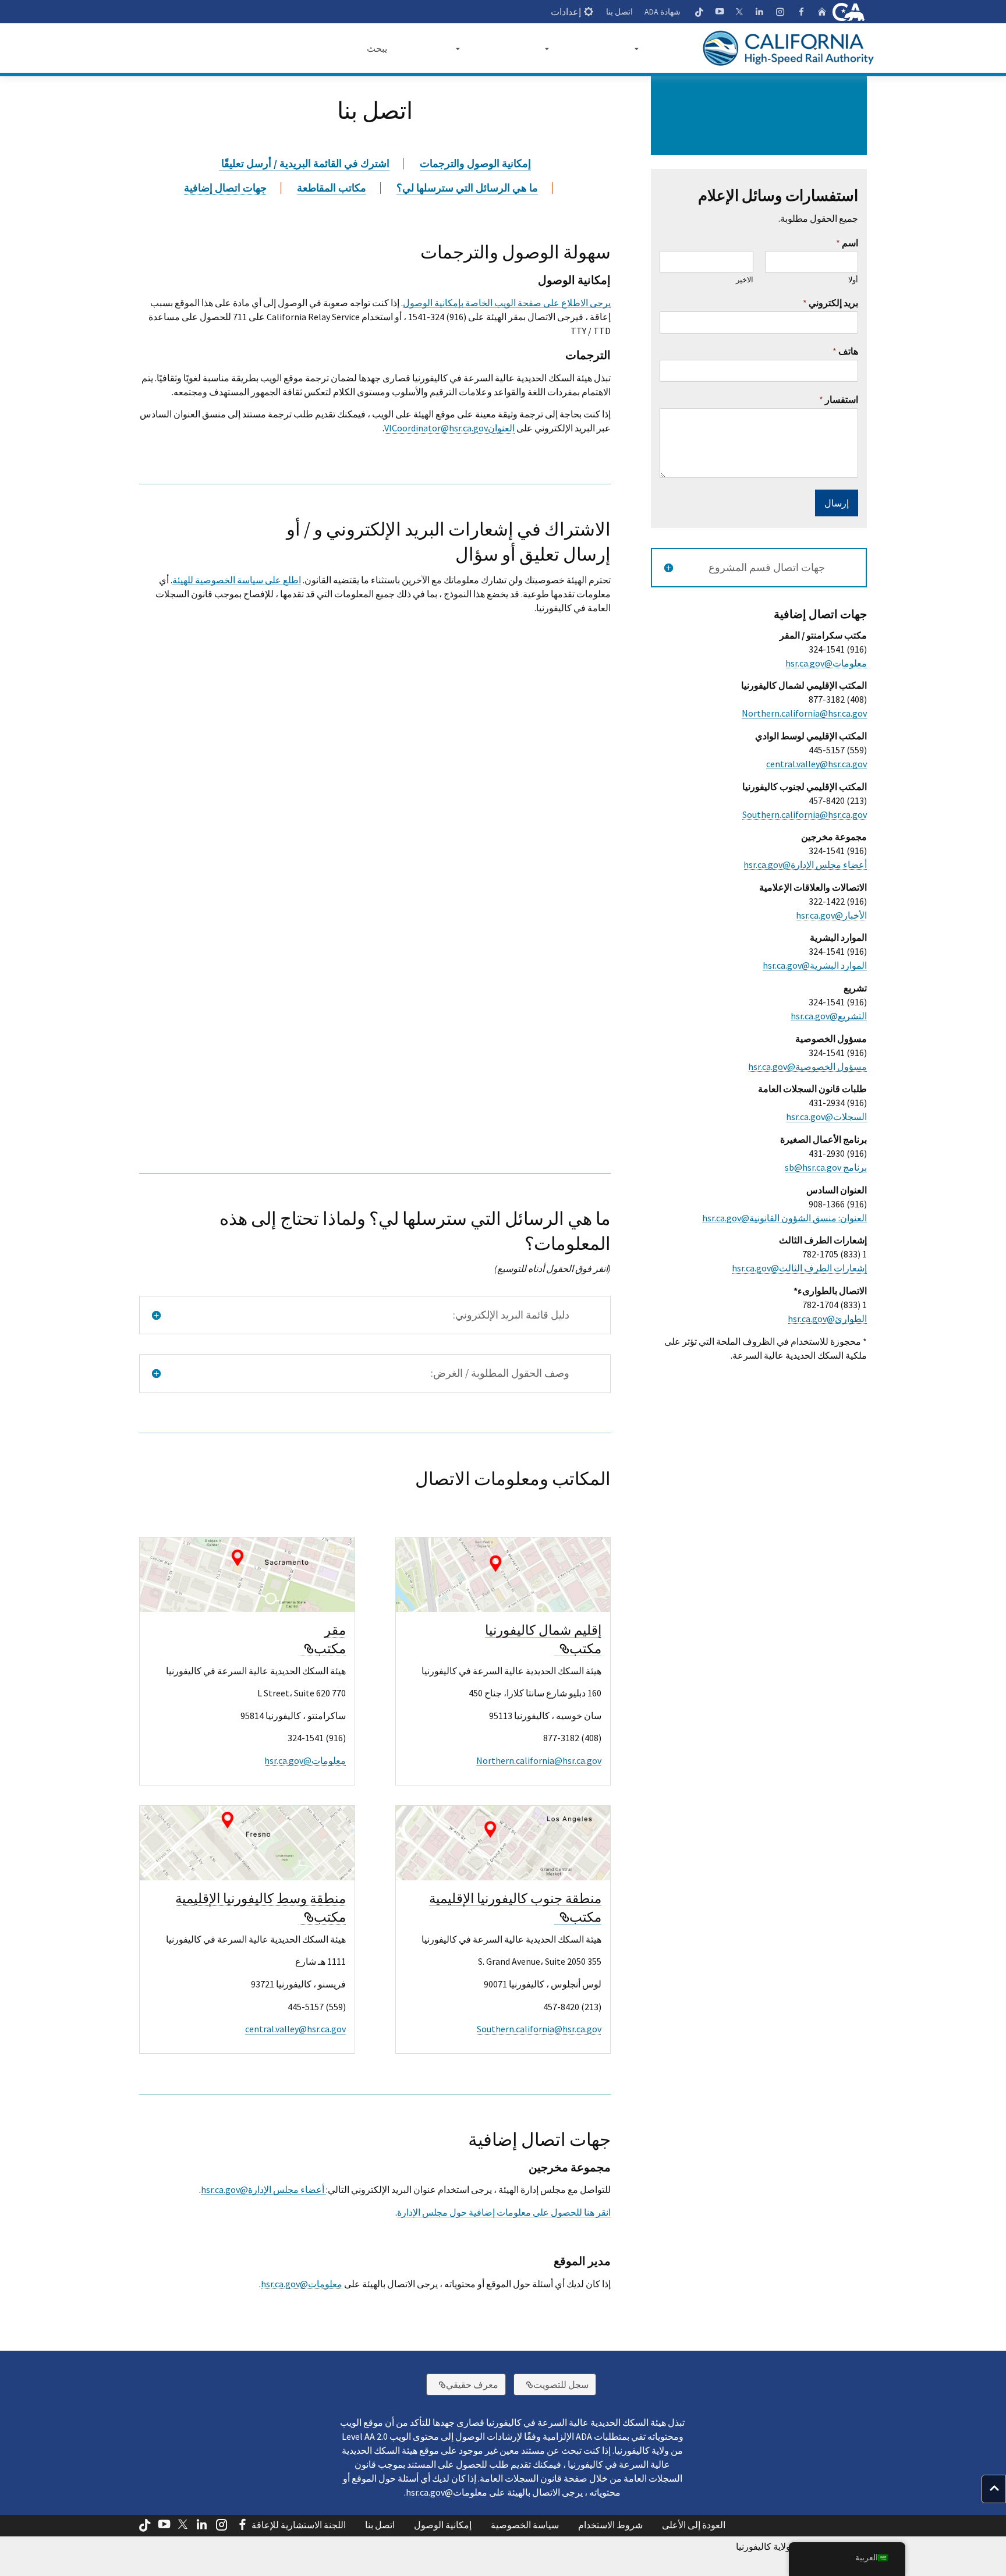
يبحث (377, 48)
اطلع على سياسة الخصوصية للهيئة (237, 580)
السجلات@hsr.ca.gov (826, 1117)
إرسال (837, 503)
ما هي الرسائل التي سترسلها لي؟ (467, 188)
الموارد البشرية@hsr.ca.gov (815, 965)
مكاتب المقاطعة (332, 188)
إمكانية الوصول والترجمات (475, 164)
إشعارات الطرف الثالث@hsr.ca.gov (799, 1268)
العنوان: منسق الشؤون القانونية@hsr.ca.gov (784, 1218)
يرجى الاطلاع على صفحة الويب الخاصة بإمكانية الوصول (507, 303)
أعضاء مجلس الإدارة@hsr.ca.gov (263, 2189)
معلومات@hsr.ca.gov (305, 1760)
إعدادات (566, 12)
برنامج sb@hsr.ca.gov (826, 1167)
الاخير (744, 280)
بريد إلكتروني (830, 303)
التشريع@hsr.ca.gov (829, 1016)
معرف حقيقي (462, 2384)
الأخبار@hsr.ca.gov (831, 915)
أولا (853, 280)
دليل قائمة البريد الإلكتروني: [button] (511, 1315)
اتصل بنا (619, 12)
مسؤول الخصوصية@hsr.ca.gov (807, 1066)
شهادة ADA (663, 12)
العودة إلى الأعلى (694, 2525)
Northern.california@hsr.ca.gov (539, 1760)
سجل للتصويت (551, 2384)
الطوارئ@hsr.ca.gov (827, 1319)
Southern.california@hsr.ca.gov (539, 2029)
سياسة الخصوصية (525, 2525)
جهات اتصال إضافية (225, 188)
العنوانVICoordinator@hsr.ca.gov (449, 428)
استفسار (839, 399)
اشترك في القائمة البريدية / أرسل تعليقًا (304, 164)
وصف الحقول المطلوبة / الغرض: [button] (500, 1373)
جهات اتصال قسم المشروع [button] (767, 568)
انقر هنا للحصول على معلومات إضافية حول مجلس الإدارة (504, 2212)
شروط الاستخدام (610, 2525)
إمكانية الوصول (443, 2525)
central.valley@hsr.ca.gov (295, 2029)
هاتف (845, 351)
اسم (847, 243)
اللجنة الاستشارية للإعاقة (299, 2525)
